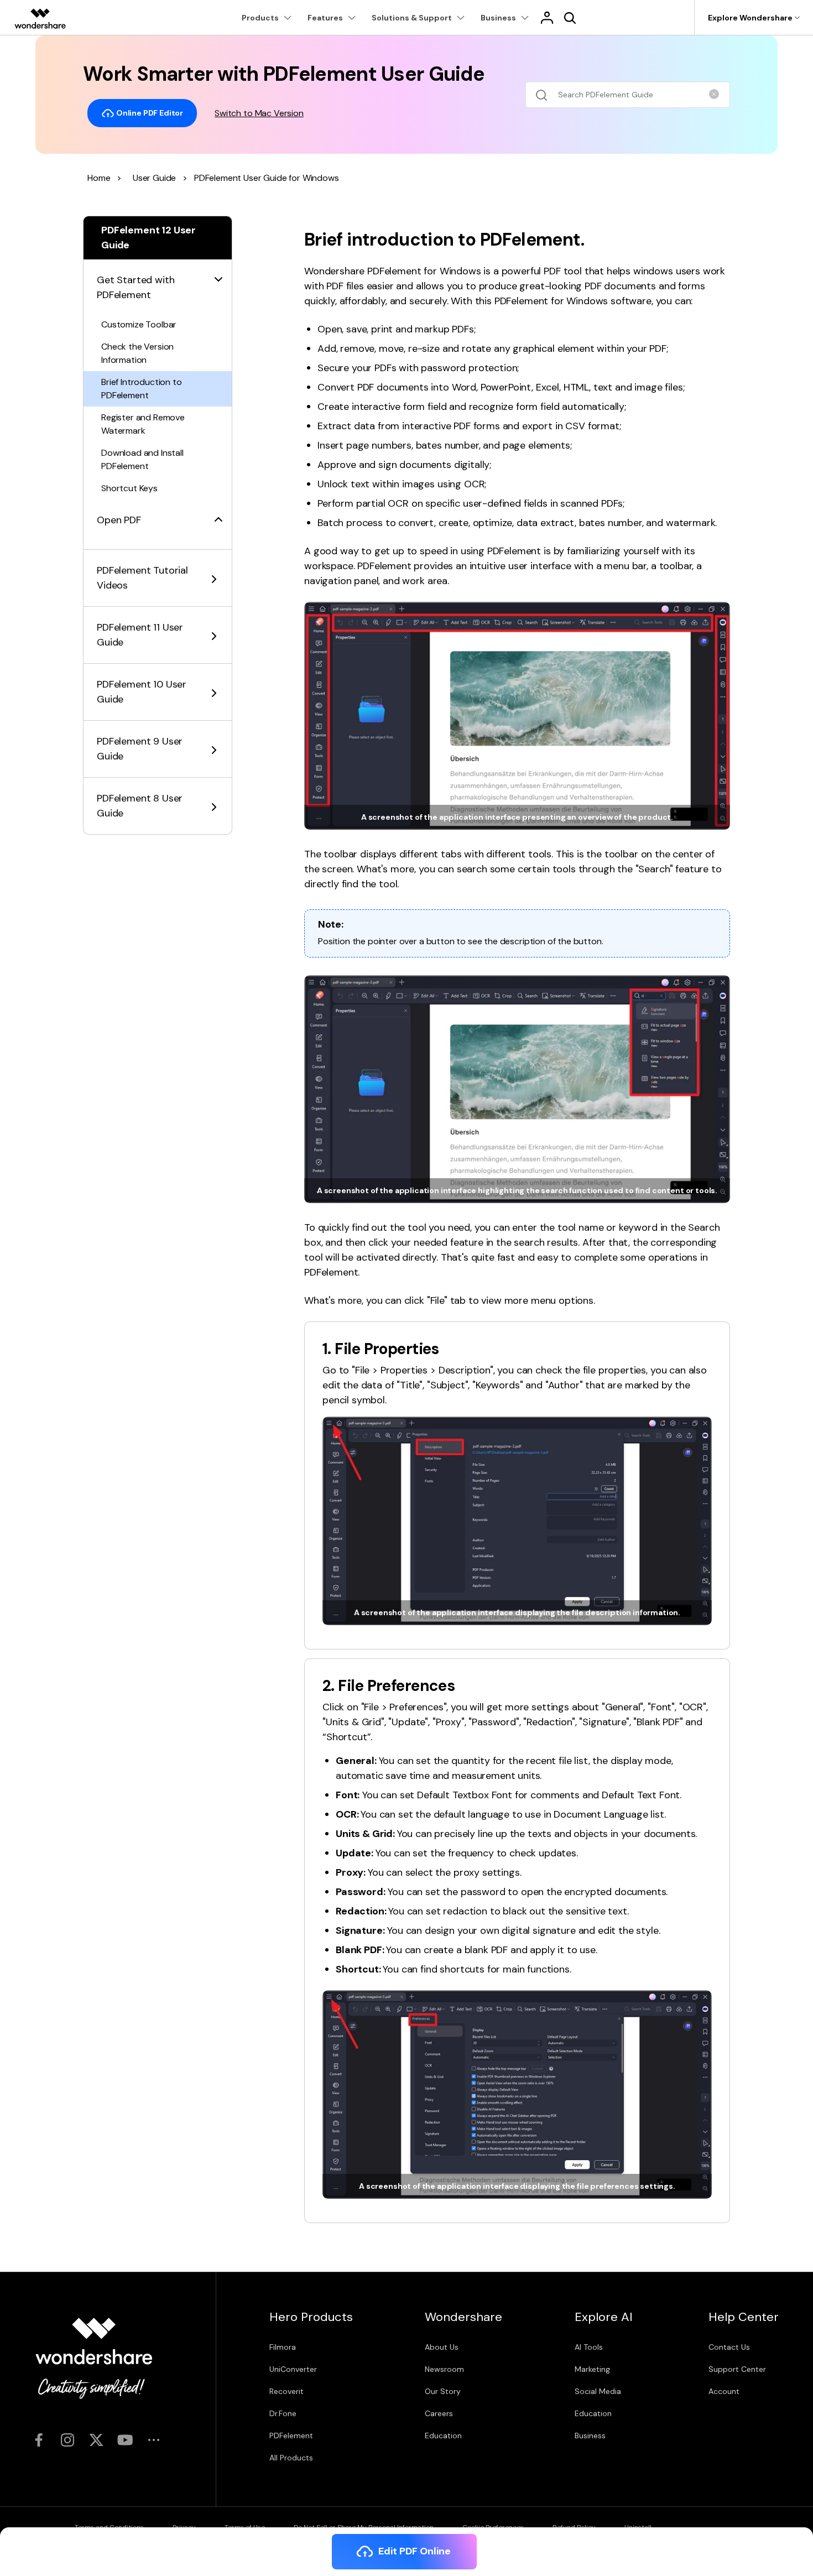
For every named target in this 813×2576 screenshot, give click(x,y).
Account (724, 2391)
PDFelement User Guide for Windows (267, 178)
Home (99, 178)
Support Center (737, 2369)
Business (590, 2436)
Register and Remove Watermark (143, 424)
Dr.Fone (283, 2413)
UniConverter (293, 2369)
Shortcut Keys (129, 488)
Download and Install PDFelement (142, 459)
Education (443, 2436)
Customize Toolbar (139, 324)
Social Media (598, 2391)
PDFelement (291, 2436)
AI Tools (589, 2347)
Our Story (443, 2391)
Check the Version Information (137, 353)
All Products (291, 2458)
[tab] (158, 281)
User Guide (154, 178)
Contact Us (729, 2347)
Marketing (592, 2369)
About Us (442, 2347)
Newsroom (444, 2369)
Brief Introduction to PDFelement (142, 389)
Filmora (283, 2347)
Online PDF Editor (149, 112)
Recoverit (286, 2391)
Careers (439, 2413)
